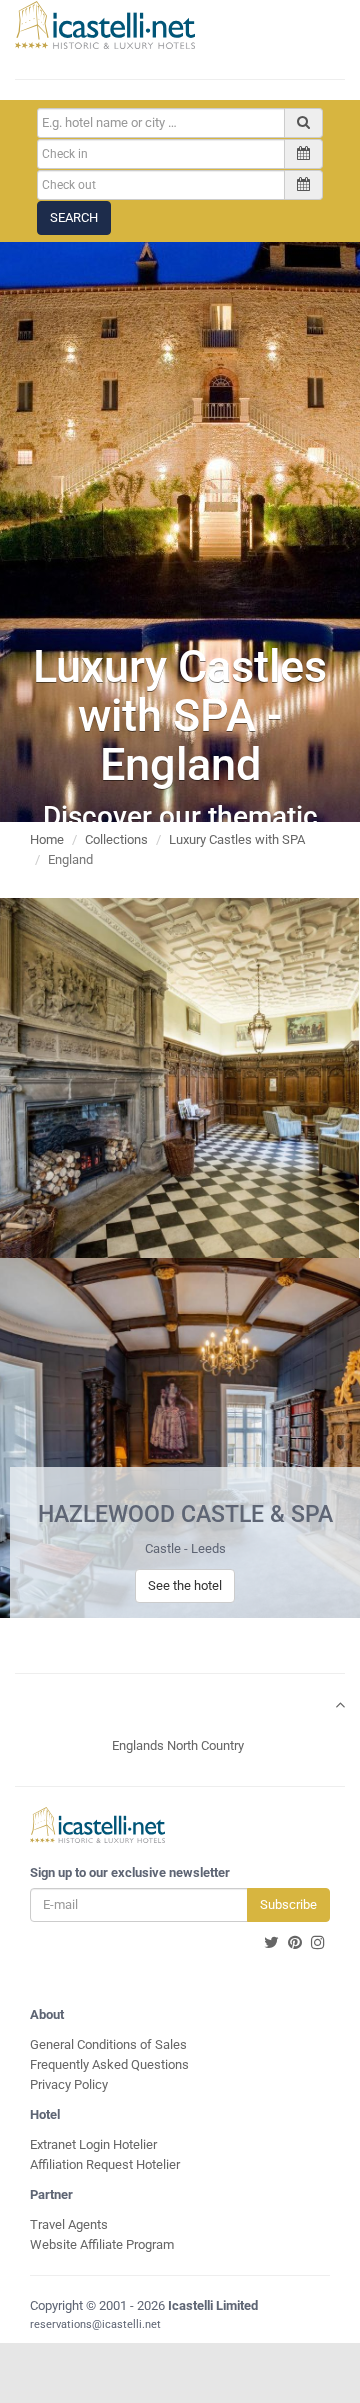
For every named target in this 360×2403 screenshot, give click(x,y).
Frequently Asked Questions (109, 2064)
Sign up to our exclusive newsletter (130, 1872)
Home (47, 839)
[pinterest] (295, 1943)
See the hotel (185, 1585)
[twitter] (271, 1943)
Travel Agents (69, 2224)
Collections (116, 839)
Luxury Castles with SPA (237, 839)
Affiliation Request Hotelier (105, 2164)
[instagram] (318, 1943)
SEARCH (74, 217)
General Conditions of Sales (108, 2044)
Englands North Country (178, 1745)
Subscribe (288, 1904)
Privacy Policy (69, 2084)
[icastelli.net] (105, 25)
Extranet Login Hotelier (93, 2144)
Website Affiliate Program (102, 2244)
